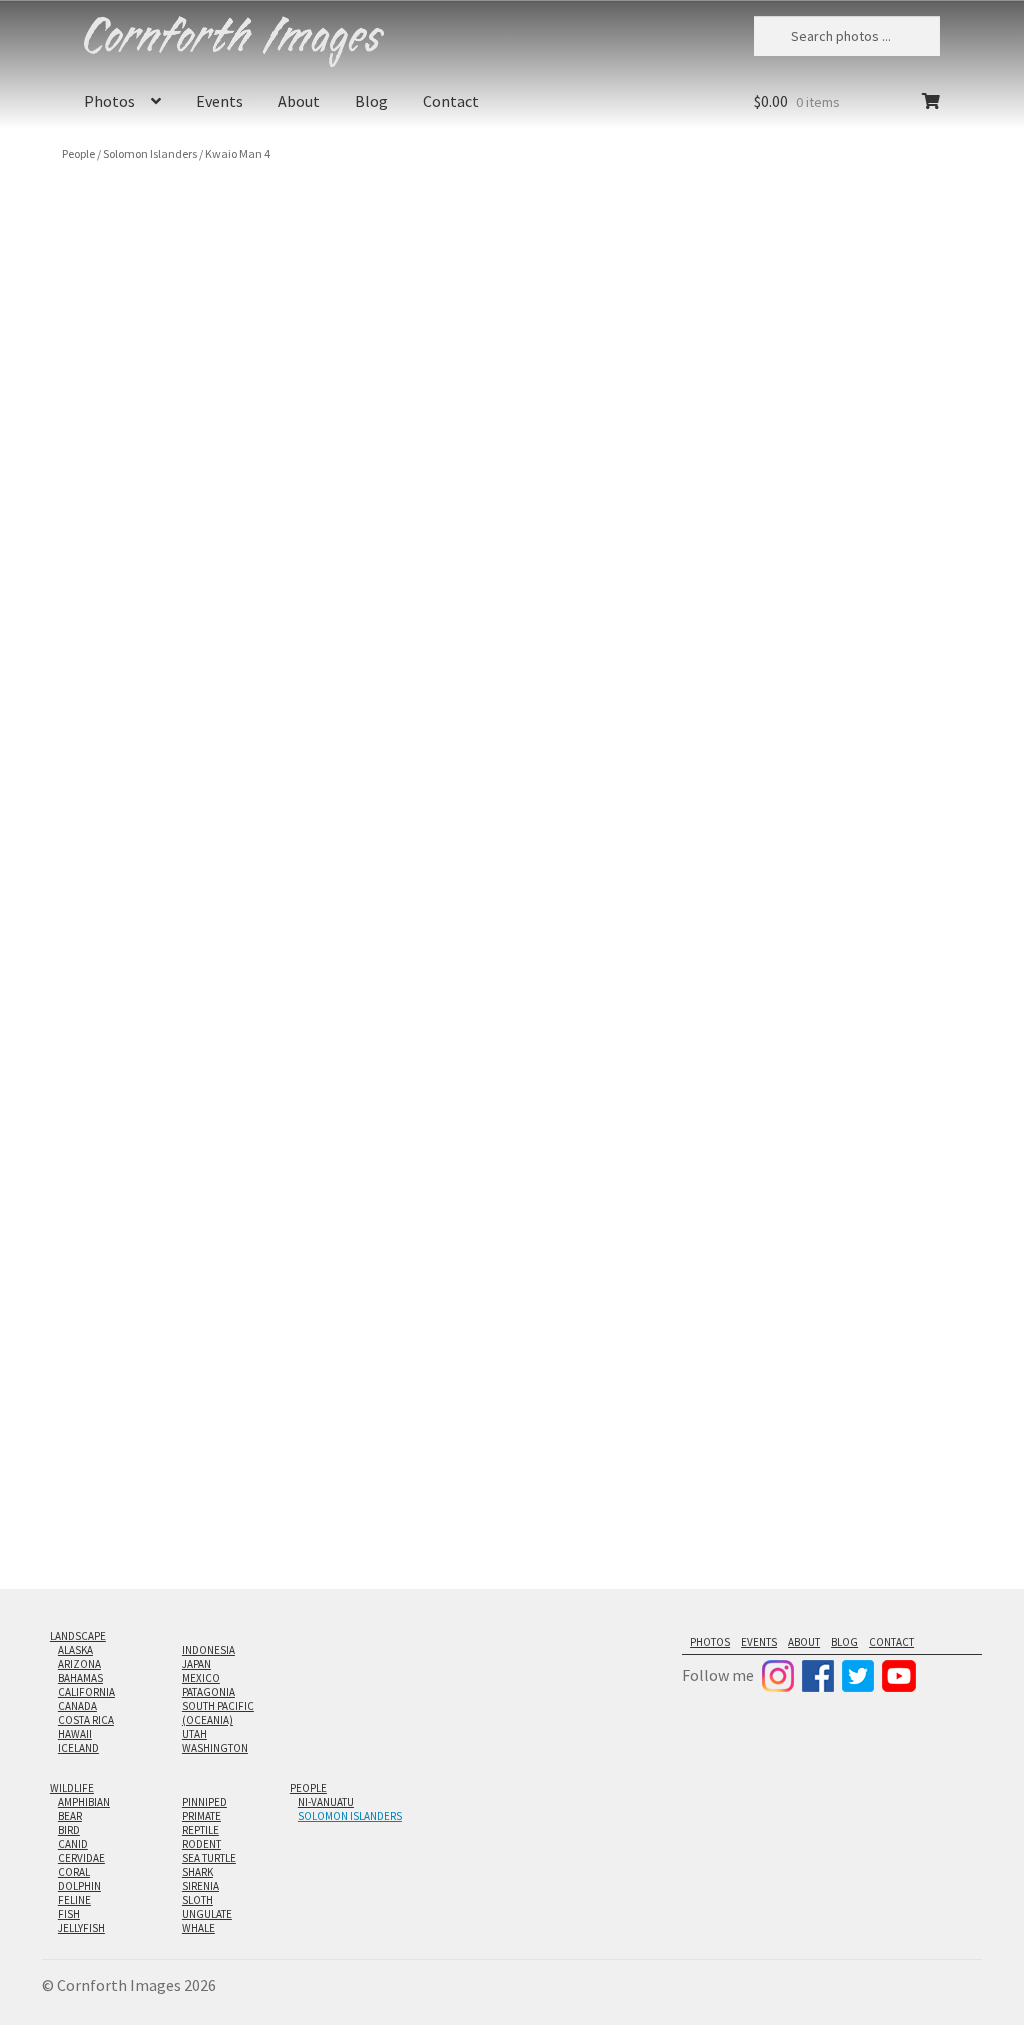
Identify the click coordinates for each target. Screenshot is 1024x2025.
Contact (451, 101)
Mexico (201, 1678)
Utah (194, 1734)
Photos (109, 101)
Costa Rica (86, 1720)
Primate (201, 1816)
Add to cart (826, 429)
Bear (70, 1816)
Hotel (798, 516)
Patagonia (208, 1692)
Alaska (75, 1650)
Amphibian (84, 1802)
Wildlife (72, 1788)
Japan (196, 1664)
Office (759, 516)
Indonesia (208, 1650)
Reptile (200, 1830)
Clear (886, 383)
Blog (371, 101)
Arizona (79, 1664)
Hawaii (75, 1734)
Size (713, 307)
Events (219, 101)
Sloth (197, 1900)
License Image (764, 589)
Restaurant (853, 516)
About (299, 101)
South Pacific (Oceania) (218, 1713)
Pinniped (204, 1802)
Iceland (78, 1748)
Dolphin (79, 1886)
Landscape (78, 1636)
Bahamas (80, 1678)
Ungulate (207, 1914)
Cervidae (81, 1858)
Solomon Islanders (150, 153)
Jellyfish (81, 1928)
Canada (77, 1706)
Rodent (201, 1844)
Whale (198, 1928)
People (78, 153)
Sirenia (200, 1886)
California (86, 1692)
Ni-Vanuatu (326, 1802)
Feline (74, 1900)
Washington (215, 1748)
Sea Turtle (209, 1858)
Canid (73, 1844)
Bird (69, 1830)
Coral (74, 1872)
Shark (197, 1872)
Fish (69, 1914)
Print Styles (734, 360)
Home (717, 516)
